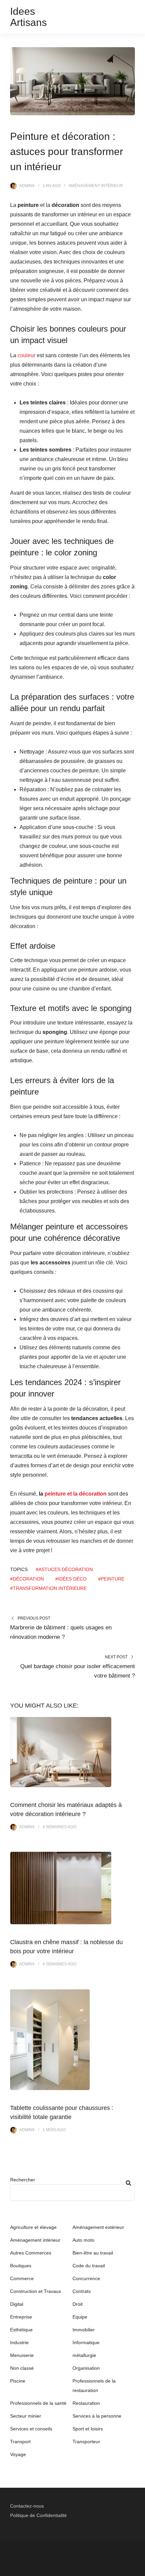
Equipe (80, 2317)
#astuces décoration (64, 1569)
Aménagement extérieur (98, 2227)
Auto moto (83, 2240)
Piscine (18, 2381)
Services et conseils (31, 2429)
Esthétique (21, 2330)
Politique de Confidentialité (38, 2515)
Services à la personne (97, 2416)
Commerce (22, 2278)
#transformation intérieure (48, 1588)
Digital (17, 2304)
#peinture (111, 1579)
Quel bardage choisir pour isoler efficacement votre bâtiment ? (78, 1671)
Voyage (18, 2454)
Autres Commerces (31, 2253)
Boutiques (21, 2266)
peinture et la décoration (76, 1494)
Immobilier (84, 2330)
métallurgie (84, 2355)
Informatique (86, 2342)
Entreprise (21, 2317)
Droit (78, 2304)
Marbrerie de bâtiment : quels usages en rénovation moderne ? (61, 1632)
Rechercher (23, 2180)
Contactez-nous (27, 2506)
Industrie (19, 2342)
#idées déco (71, 1579)
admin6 (27, 186)
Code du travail (89, 2266)
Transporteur (86, 2442)
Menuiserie (22, 2355)
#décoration (27, 1579)
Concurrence (86, 2278)
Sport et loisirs (88, 2429)
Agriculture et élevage (33, 2227)
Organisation (86, 2368)
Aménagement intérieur (96, 186)
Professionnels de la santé (38, 2403)
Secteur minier (26, 2416)
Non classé (22, 2368)
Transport (20, 2442)
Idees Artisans (28, 17)
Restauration (86, 2403)
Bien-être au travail (93, 2253)
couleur (26, 355)
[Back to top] (138, 2569)
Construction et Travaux (36, 2291)
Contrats (82, 2291)
